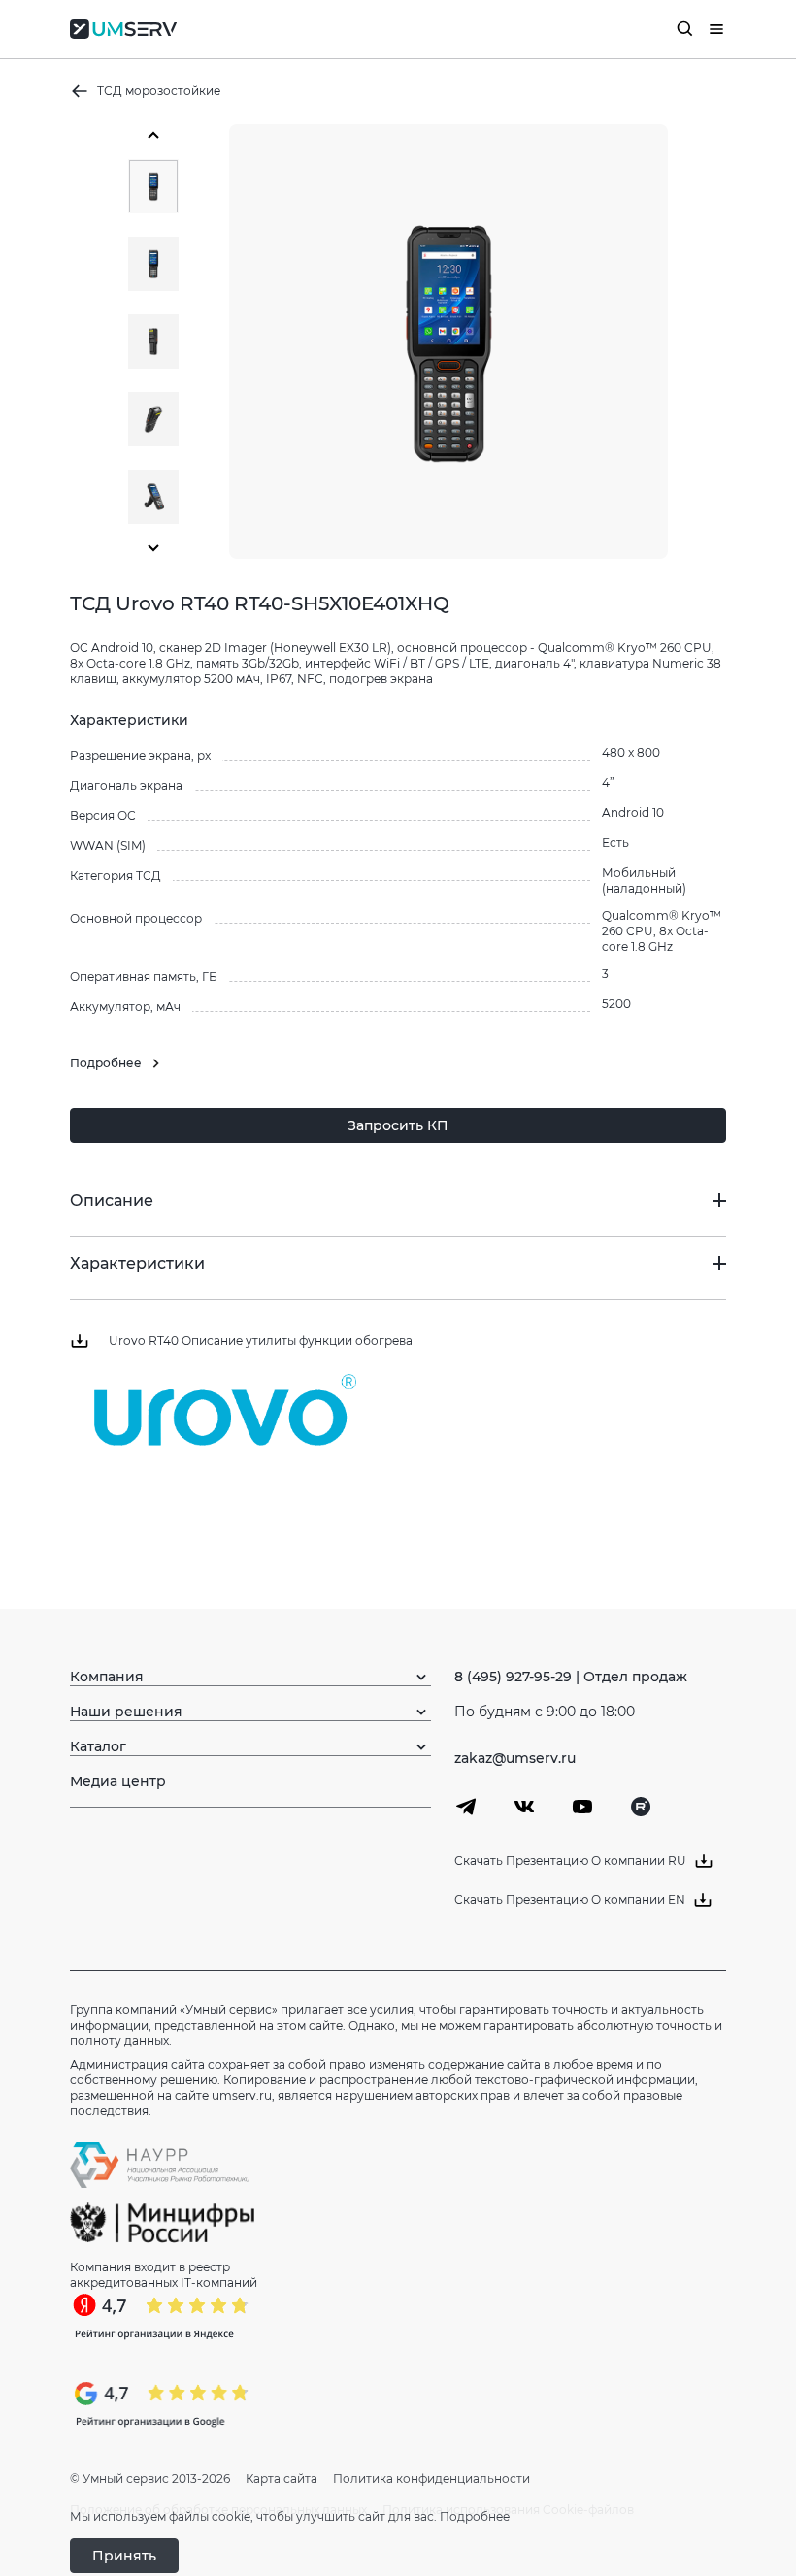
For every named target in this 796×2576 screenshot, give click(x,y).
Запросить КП (398, 1125)
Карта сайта (282, 2478)
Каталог (98, 1746)
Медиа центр (118, 1781)
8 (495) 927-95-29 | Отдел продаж (571, 1677)
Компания (107, 1677)
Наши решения (126, 1712)
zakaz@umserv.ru (515, 1758)
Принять (124, 2556)
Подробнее (475, 2516)
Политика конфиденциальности (431, 2478)
